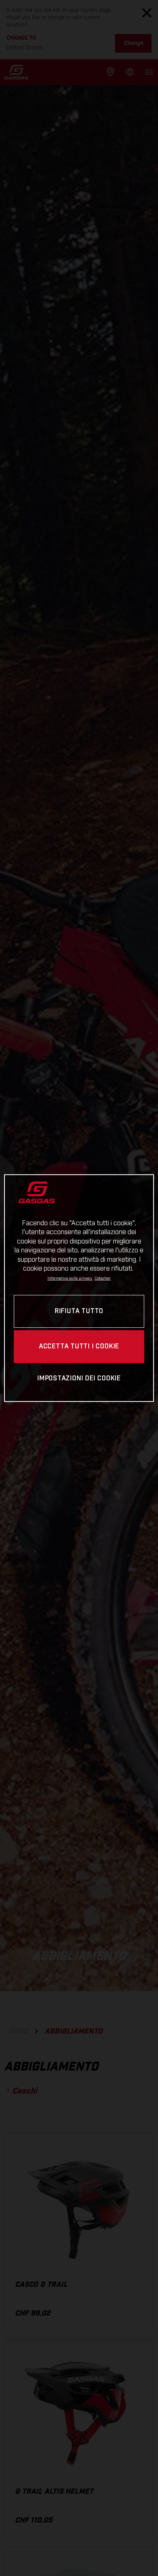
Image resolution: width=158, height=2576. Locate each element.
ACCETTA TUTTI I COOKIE (79, 1347)
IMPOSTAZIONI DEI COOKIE (79, 1379)
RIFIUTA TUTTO (79, 1311)
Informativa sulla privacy (70, 1279)
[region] (79, 1288)
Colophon (102, 1279)
